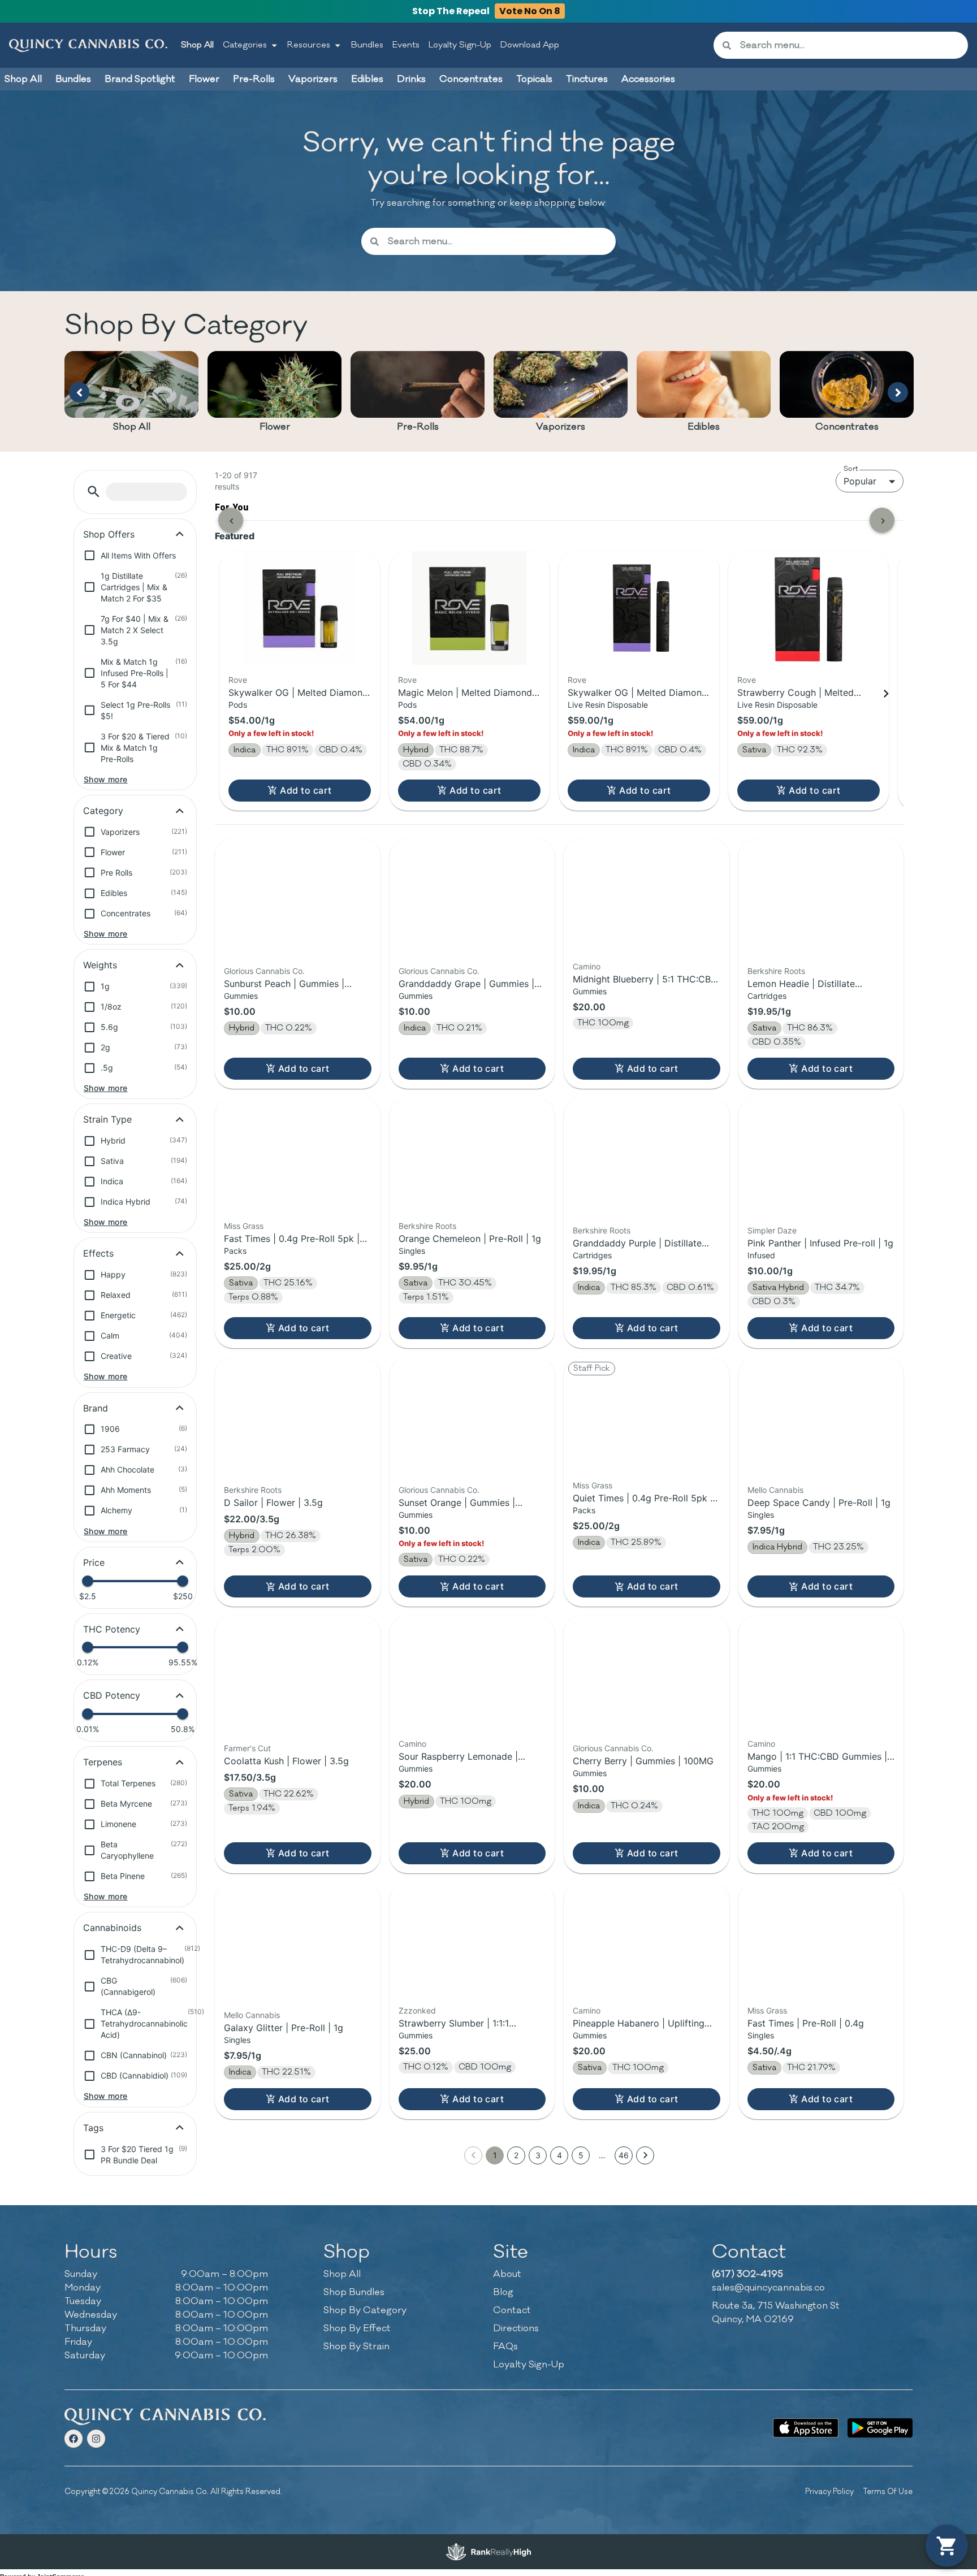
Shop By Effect (357, 2328)
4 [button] (559, 2155)
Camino (587, 966)
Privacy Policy (829, 2491)
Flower (275, 427)
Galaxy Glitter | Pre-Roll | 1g (284, 2028)
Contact (512, 2310)
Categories (245, 45)
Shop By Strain (356, 2346)
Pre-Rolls (418, 427)
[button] (94, 492)
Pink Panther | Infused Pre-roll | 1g (820, 1243)
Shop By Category (365, 2310)
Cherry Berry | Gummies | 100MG (643, 1761)
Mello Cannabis (775, 1490)
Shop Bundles (354, 2292)
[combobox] (850, 45)
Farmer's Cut (247, 1748)
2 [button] (516, 2155)
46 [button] (624, 2155)
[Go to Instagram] (96, 2439)
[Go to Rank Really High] (488, 2552)
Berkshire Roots (776, 971)
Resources (309, 45)
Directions (516, 2328)
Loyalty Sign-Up (460, 45)
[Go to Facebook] (74, 2439)
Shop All (197, 45)
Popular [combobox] (860, 481)
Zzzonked (417, 2010)
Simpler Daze (772, 1230)
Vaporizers (561, 427)
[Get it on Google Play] (880, 2428)
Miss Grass (244, 1226)
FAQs (505, 2346)
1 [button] (495, 2155)
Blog (503, 2292)
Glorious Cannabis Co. (264, 971)
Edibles (704, 427)
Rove (238, 680)
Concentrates (847, 427)
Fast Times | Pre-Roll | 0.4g (806, 2023)
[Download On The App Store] (805, 2428)
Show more (106, 779)
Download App (530, 45)
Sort (851, 469)
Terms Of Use (888, 2491)
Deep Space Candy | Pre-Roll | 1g (819, 1503)
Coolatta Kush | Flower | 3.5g (286, 1761)
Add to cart (306, 790)
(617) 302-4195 (747, 2274)
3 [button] (538, 2155)
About (507, 2274)
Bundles (367, 45)
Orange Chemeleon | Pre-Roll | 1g (470, 1239)
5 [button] (581, 2155)
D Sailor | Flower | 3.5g (273, 1503)
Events (406, 45)
